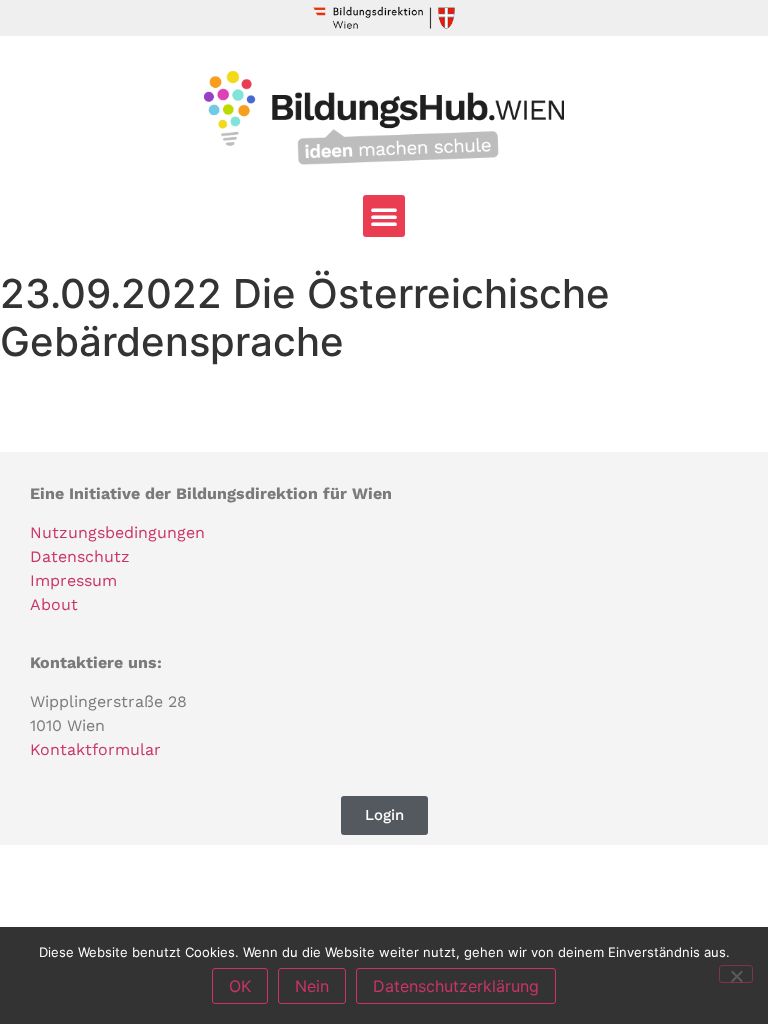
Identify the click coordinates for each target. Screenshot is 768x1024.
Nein (312, 986)
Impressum (73, 580)
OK (240, 986)
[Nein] (736, 974)
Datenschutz (80, 556)
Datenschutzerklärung (456, 986)
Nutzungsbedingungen (117, 532)
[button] (384, 216)
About (54, 604)
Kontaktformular (95, 749)
